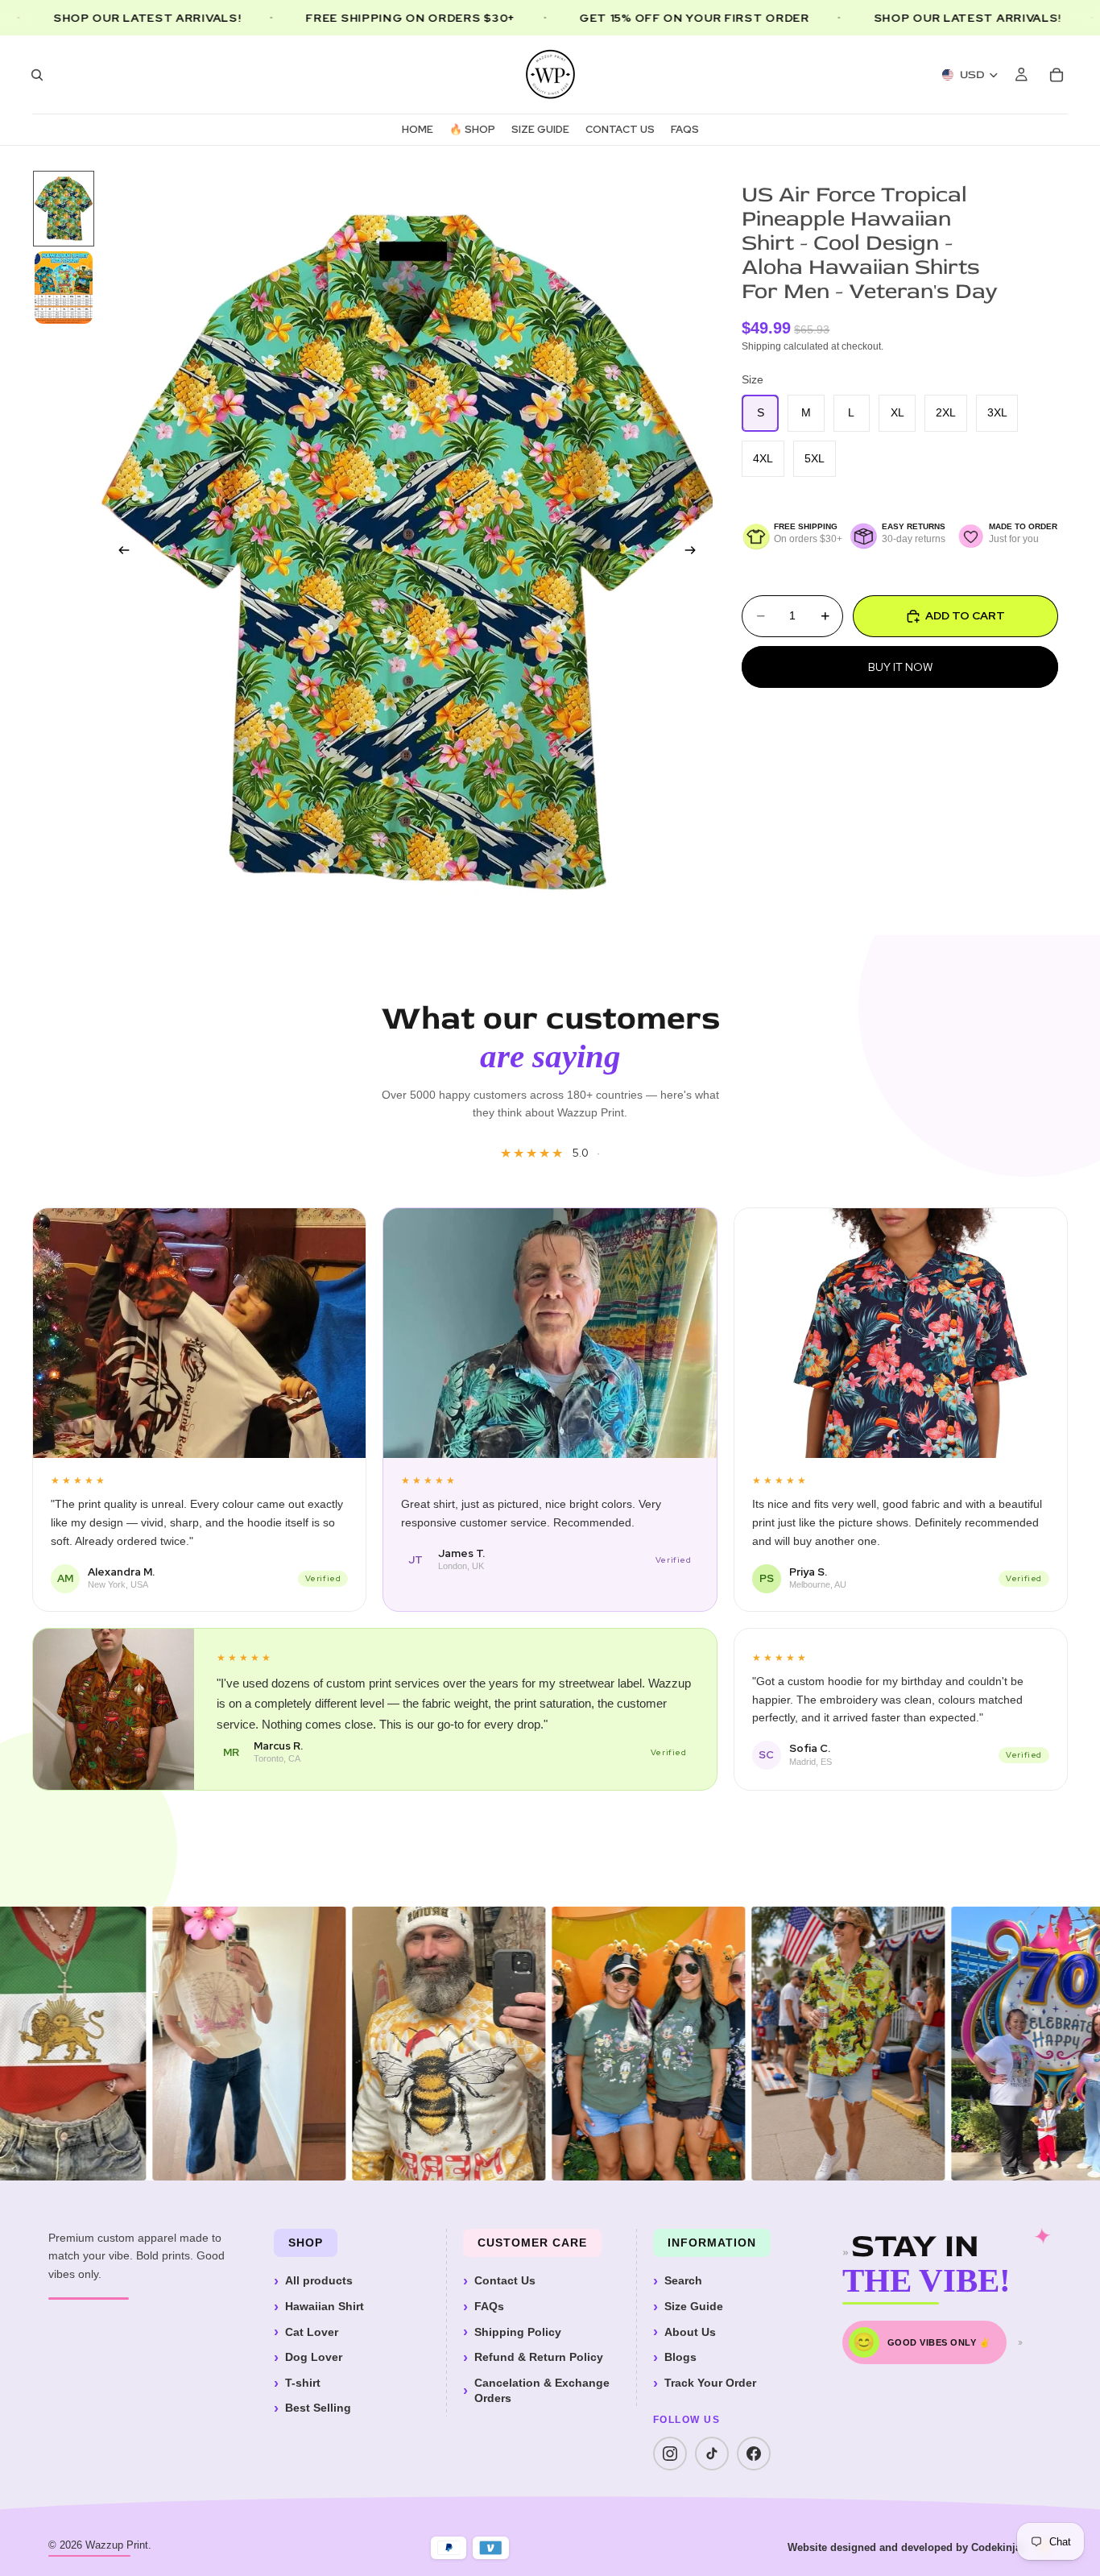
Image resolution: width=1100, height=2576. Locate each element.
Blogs (680, 2357)
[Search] (37, 75)
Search (683, 2280)
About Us (690, 2332)
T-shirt (303, 2383)
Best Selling (318, 2408)
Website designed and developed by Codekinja (904, 2547)
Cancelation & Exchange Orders (542, 2391)
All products (319, 2280)
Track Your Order (710, 2383)
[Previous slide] (119, 553)
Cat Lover (312, 2332)
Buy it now (900, 666)
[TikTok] (712, 2454)
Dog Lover (314, 2357)
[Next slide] (695, 553)
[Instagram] (670, 2454)
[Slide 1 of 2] (64, 209)
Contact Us (505, 2280)
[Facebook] (754, 2454)
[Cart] (1057, 75)
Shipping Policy (518, 2332)
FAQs (489, 2306)
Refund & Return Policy (539, 2357)
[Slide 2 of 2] (64, 288)
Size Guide (694, 2306)
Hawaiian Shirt (325, 2306)
